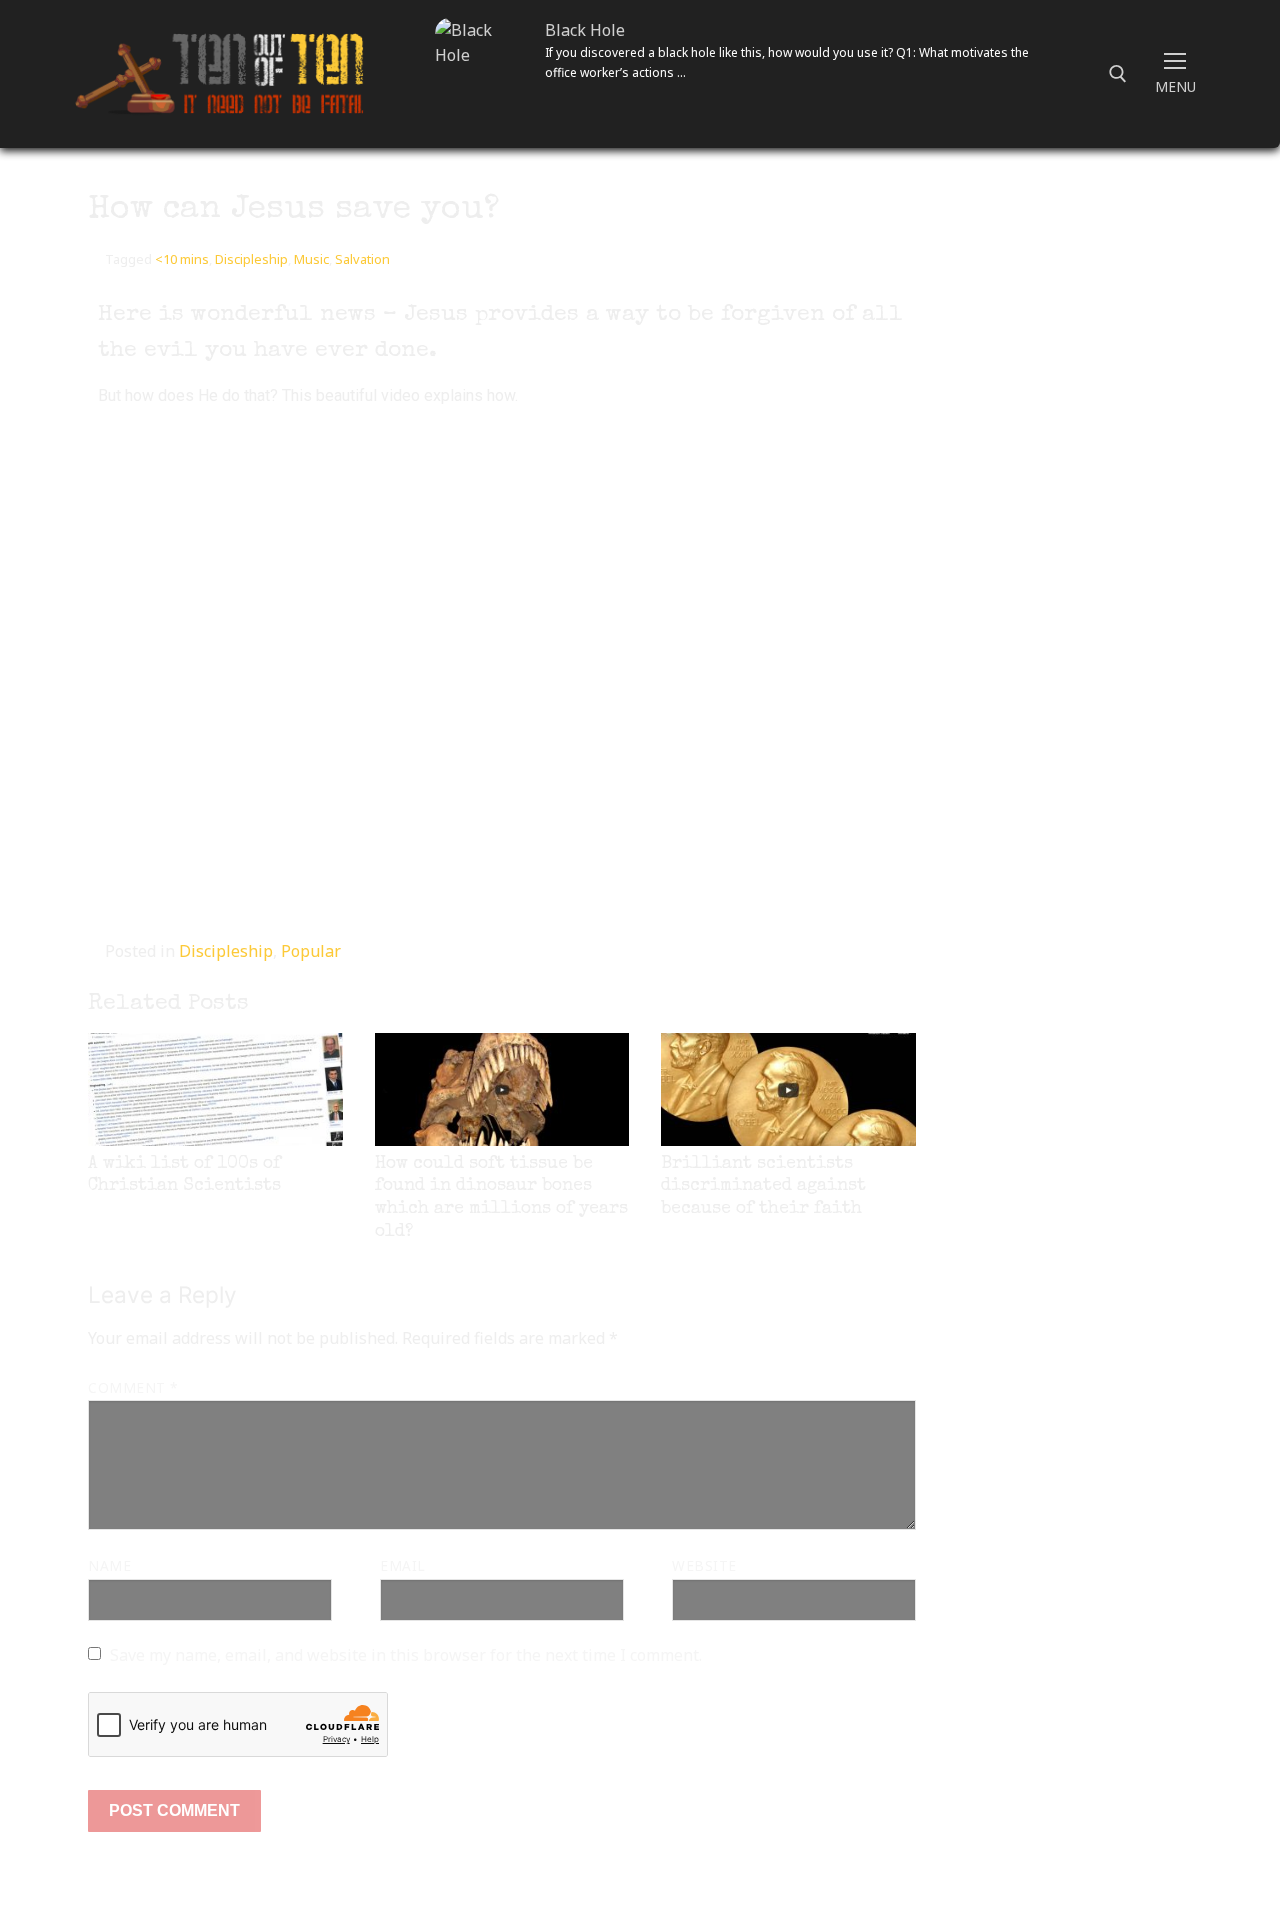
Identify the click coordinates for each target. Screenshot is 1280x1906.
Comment (133, 1387)
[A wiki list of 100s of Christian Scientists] (215, 1089)
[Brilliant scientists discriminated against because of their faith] (788, 1089)
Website (704, 1565)
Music (311, 259)
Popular (311, 951)
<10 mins (182, 259)
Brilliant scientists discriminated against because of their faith (763, 1187)
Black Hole (585, 30)
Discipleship (251, 259)
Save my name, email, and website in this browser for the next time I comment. (406, 1655)
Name (109, 1565)
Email (403, 1565)
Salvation (362, 259)
